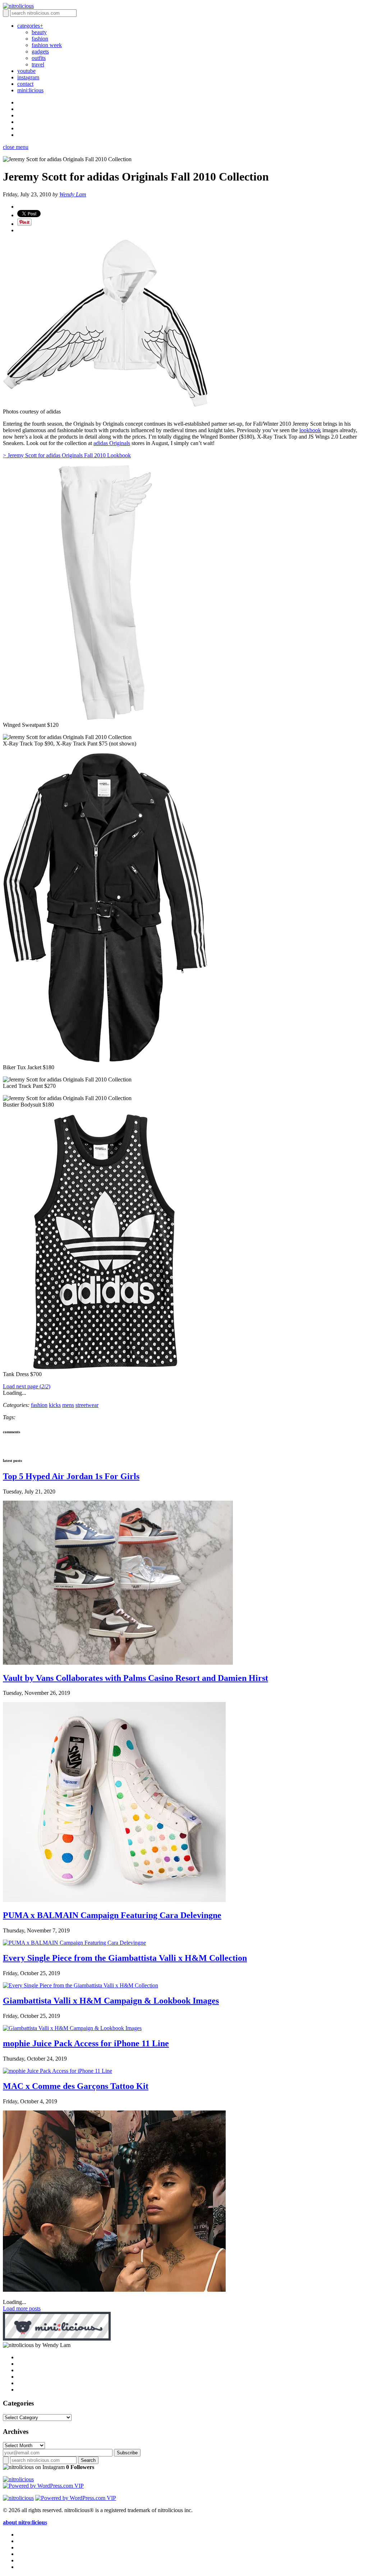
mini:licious (30, 90)
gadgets (40, 52)
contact (25, 84)
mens (68, 1405)
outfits (39, 58)
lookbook (310, 430)
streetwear (87, 1405)
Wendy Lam (73, 194)
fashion (40, 39)
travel (38, 64)
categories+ (30, 26)
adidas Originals (112, 443)
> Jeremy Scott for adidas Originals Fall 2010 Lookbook (67, 455)
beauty (39, 32)
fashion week (47, 45)
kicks (55, 1405)
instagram (28, 77)
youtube (26, 71)
